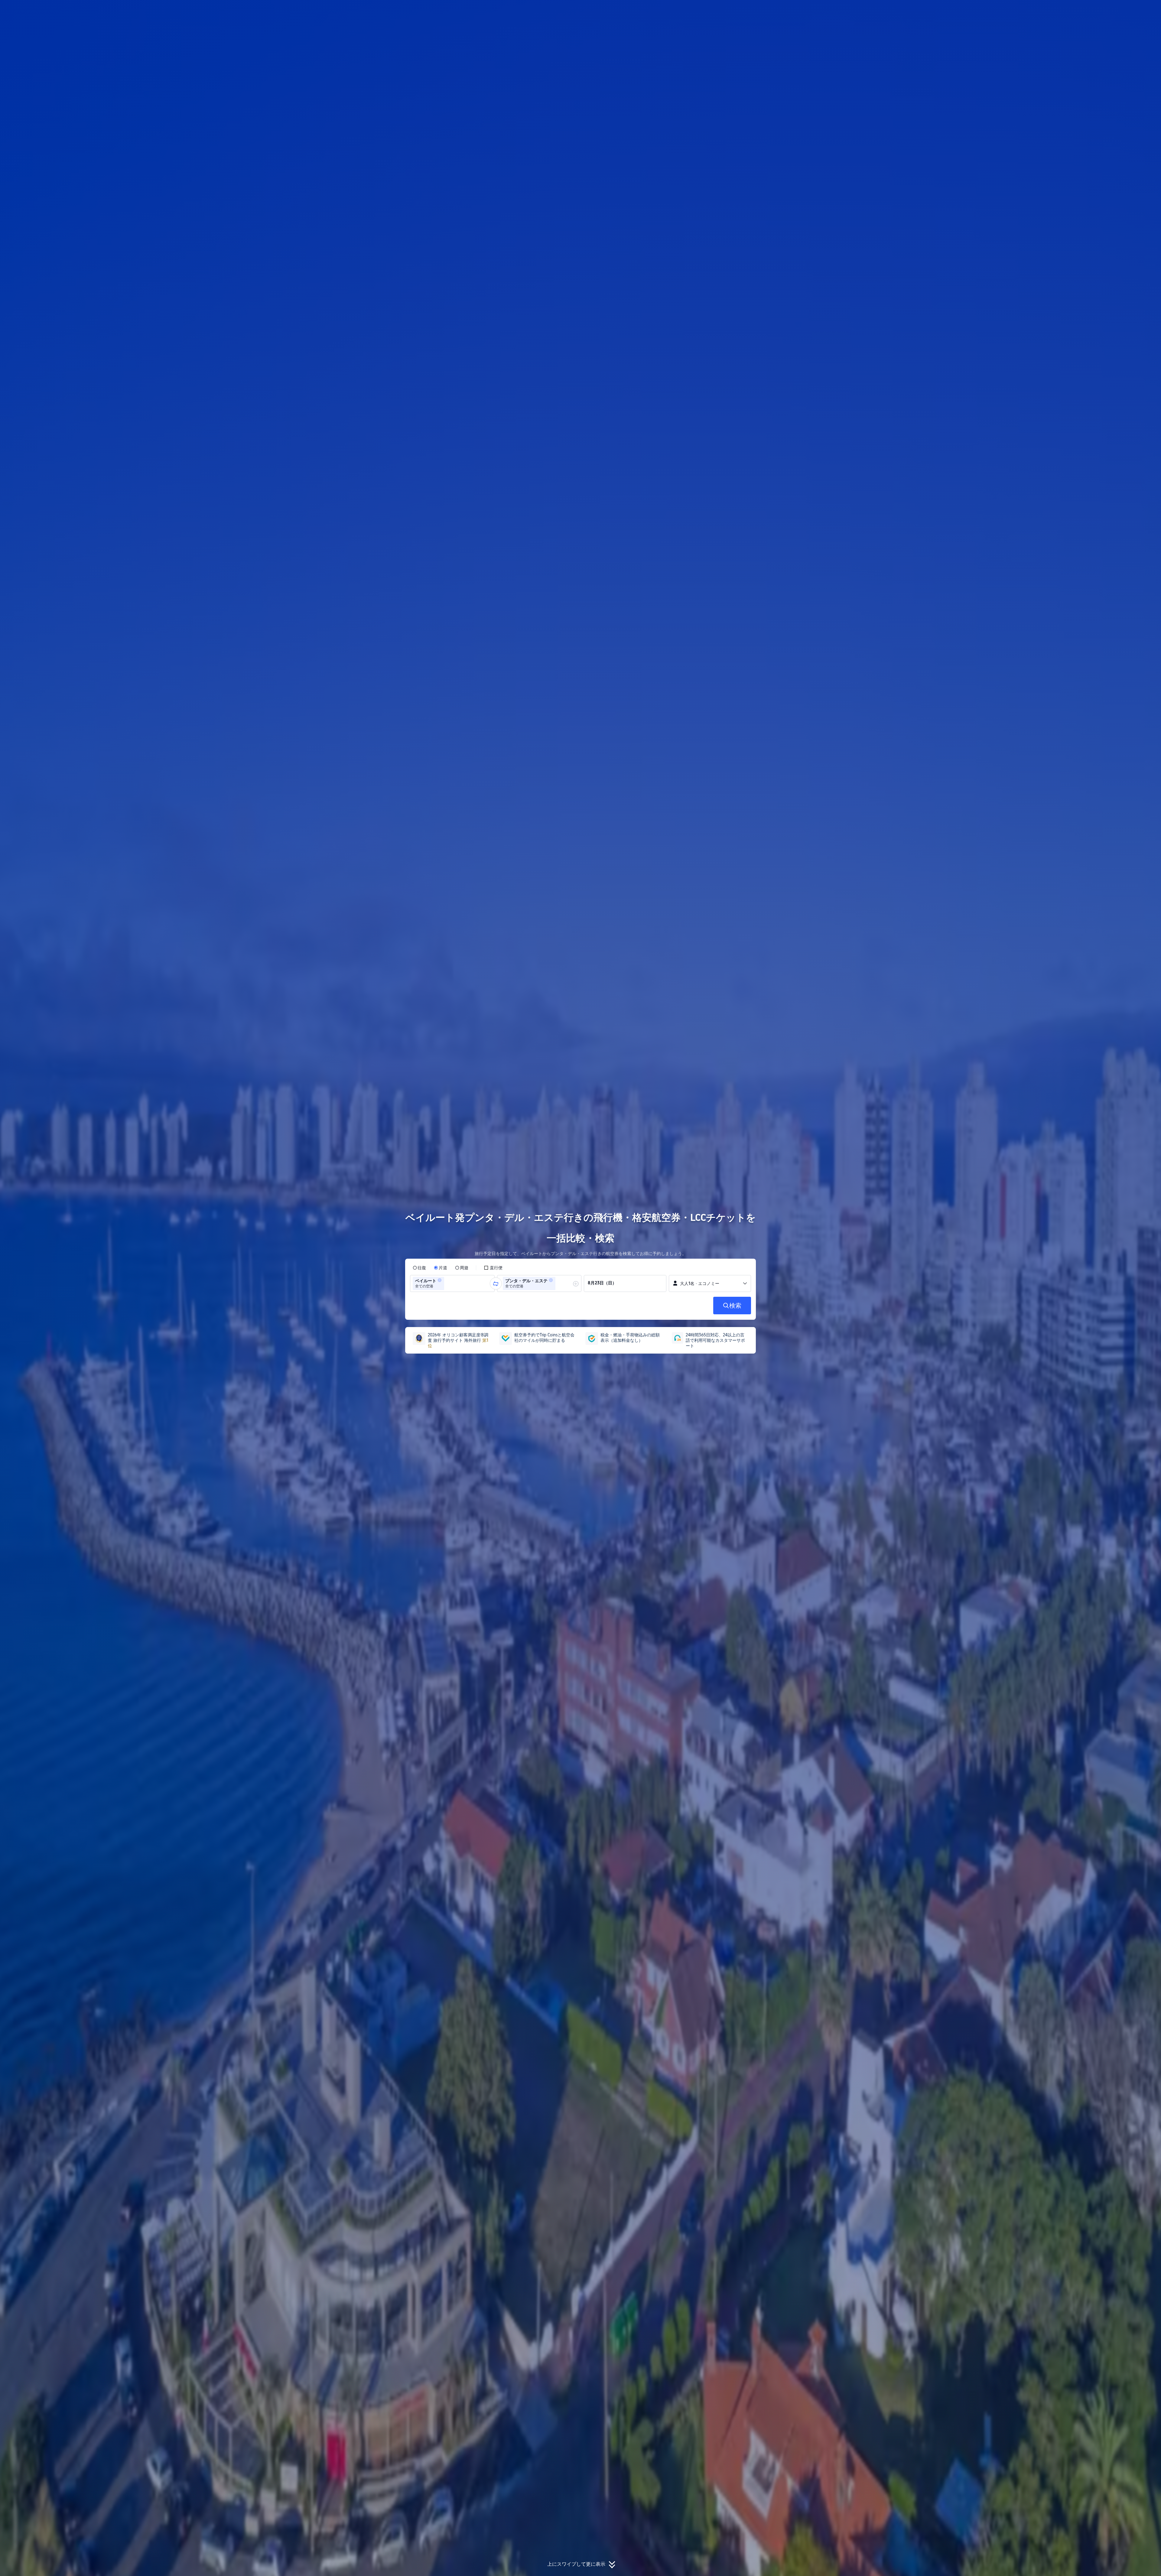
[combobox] (447, 1283)
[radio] (419, 1268)
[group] (452, 1283)
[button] (840, 10)
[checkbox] (493, 1268)
